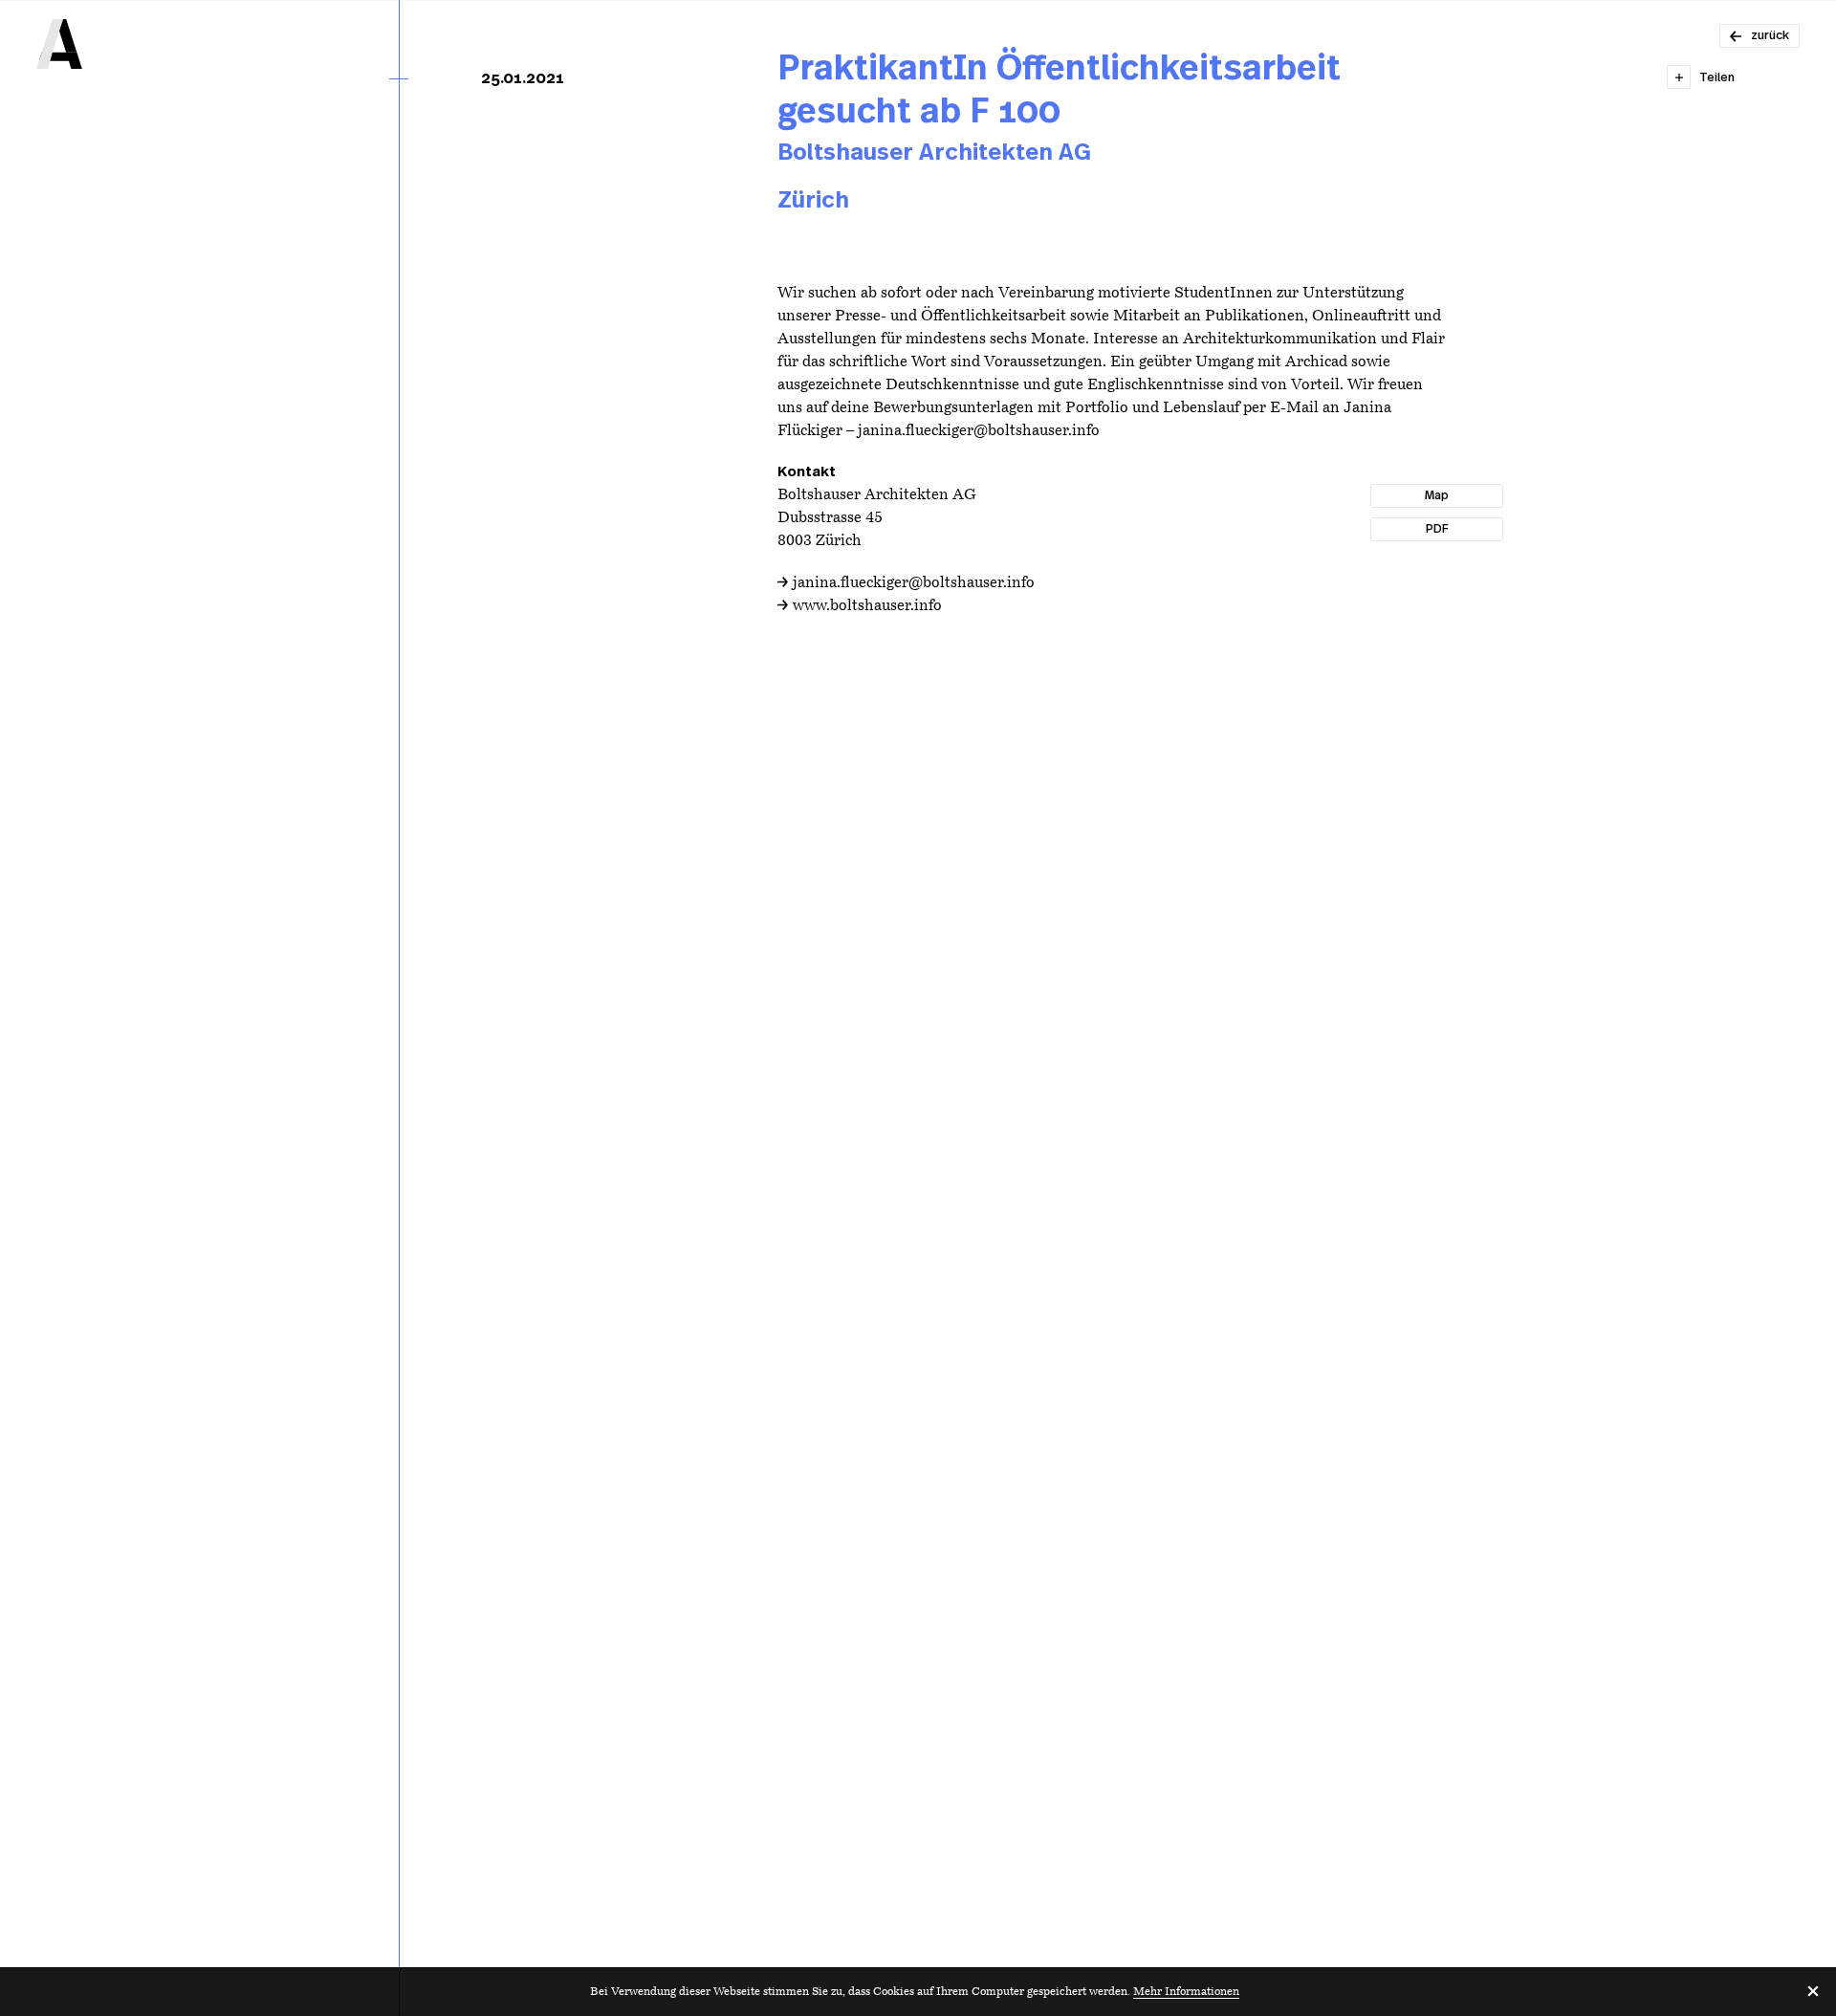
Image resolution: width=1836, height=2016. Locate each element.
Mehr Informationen (1186, 1992)
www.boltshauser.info (867, 606)
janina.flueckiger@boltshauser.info (914, 583)
